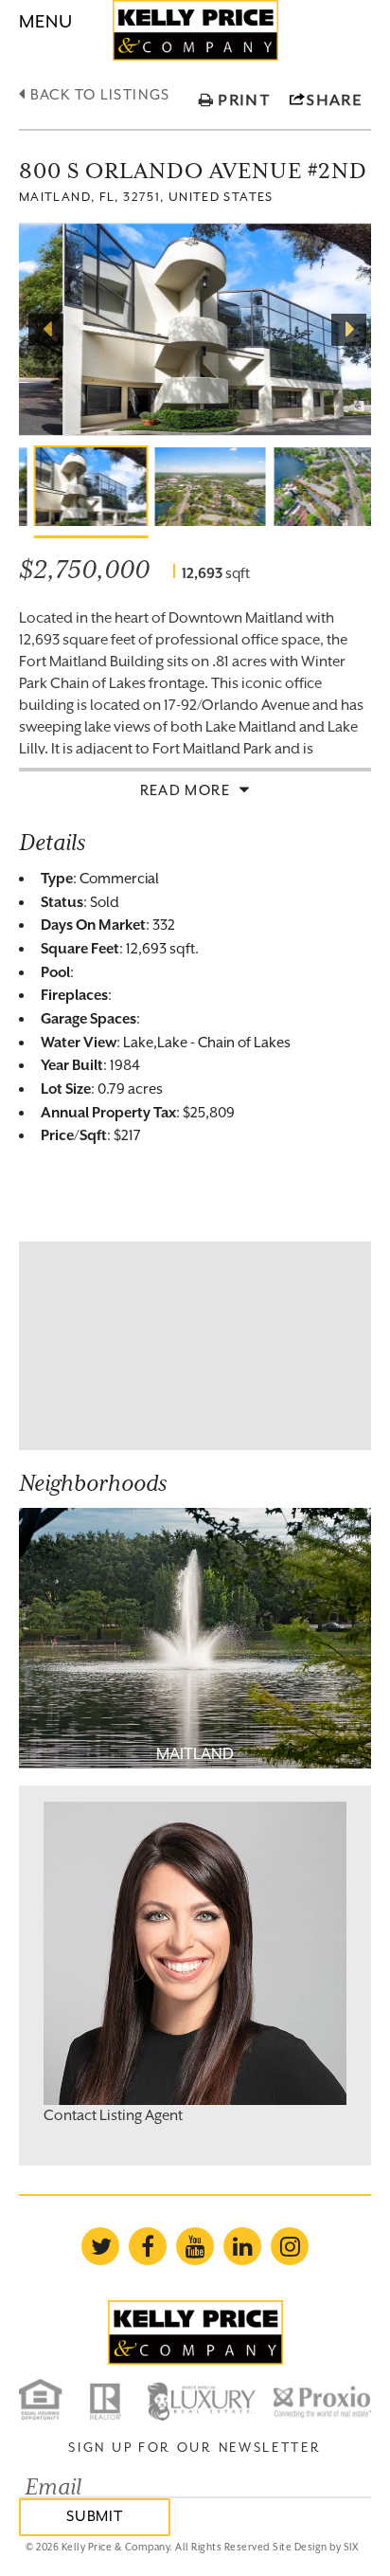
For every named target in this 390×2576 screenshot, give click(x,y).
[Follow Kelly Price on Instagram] (290, 2246)
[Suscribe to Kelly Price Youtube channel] (195, 2246)
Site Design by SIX (315, 2547)
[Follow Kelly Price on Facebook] (148, 2246)
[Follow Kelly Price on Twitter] (100, 2246)
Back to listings (97, 94)
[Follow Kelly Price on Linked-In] (242, 2246)
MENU (46, 21)
